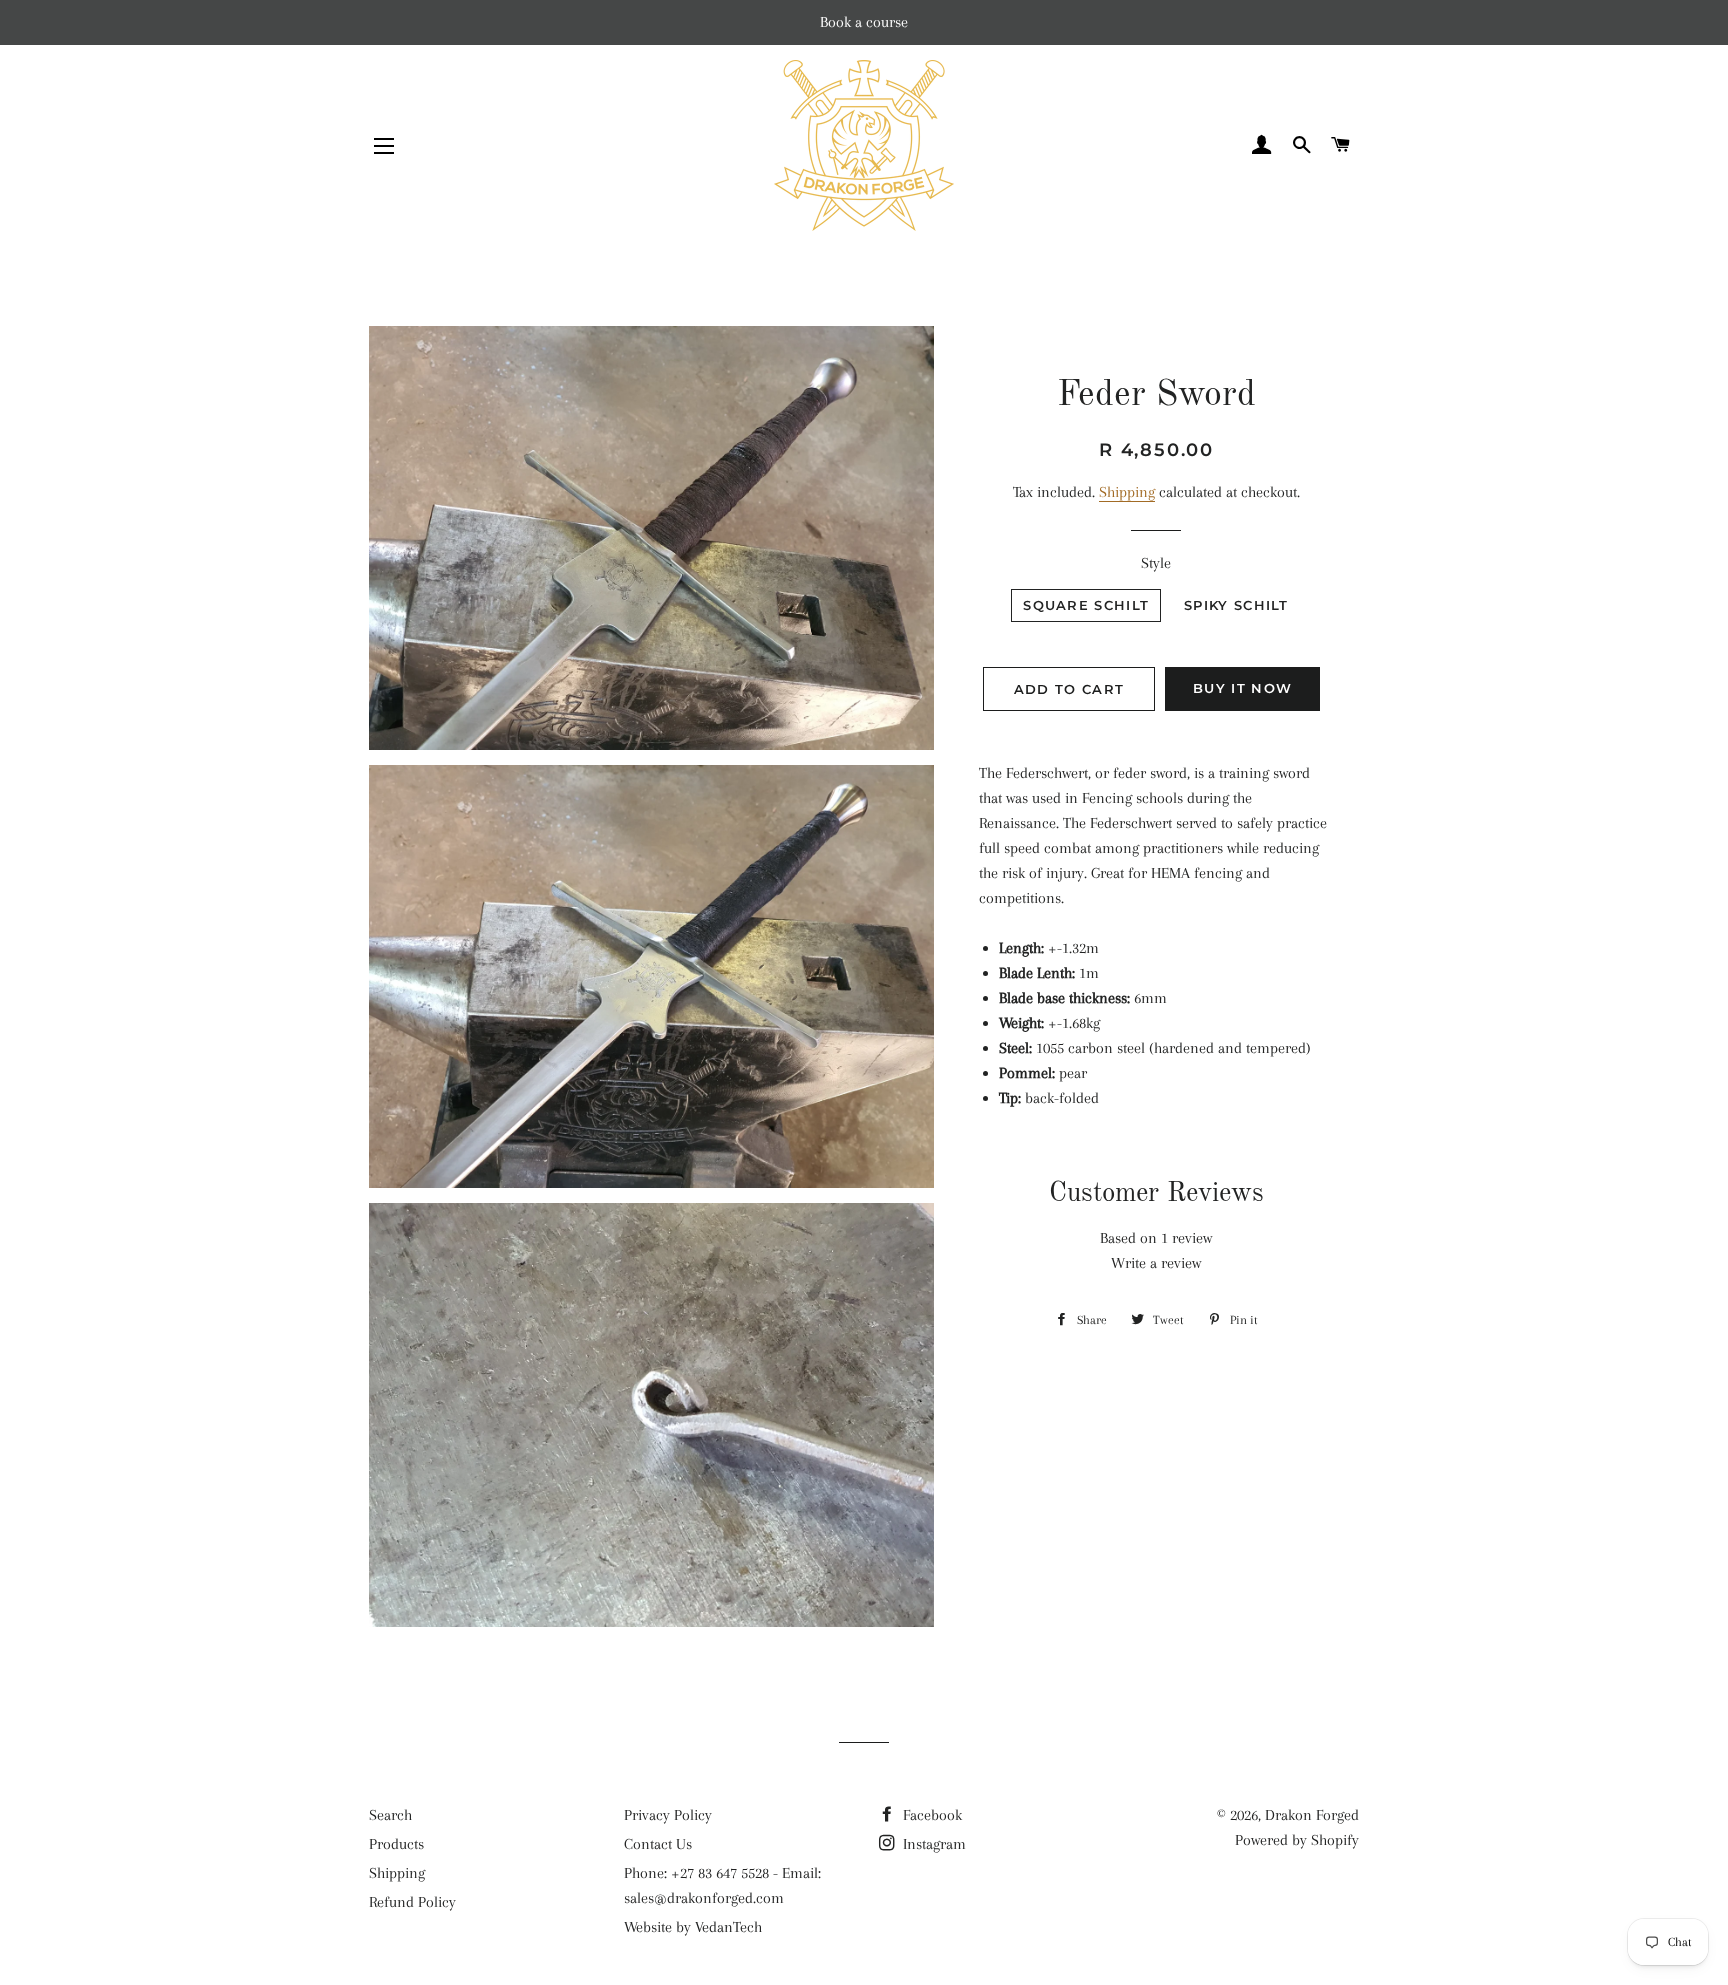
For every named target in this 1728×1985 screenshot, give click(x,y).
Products (396, 1844)
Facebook (930, 1815)
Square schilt (1086, 605)
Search (390, 1815)
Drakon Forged (1312, 1815)
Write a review (1156, 1263)
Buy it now (1242, 688)
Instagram (932, 1844)
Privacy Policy (668, 1815)
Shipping (1127, 492)
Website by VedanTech (693, 1927)
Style (1156, 563)
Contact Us (658, 1844)
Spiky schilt (1236, 605)
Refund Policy (412, 1902)
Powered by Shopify (1297, 1840)
